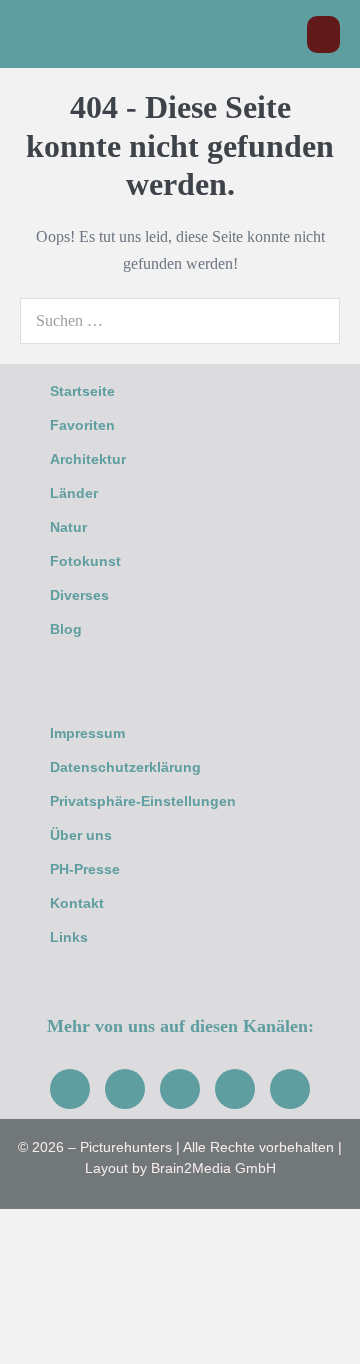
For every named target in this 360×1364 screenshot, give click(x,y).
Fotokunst (85, 561)
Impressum (87, 733)
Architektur (88, 459)
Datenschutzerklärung (125, 767)
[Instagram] (125, 1089)
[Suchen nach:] (180, 320)
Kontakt (77, 903)
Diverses (79, 595)
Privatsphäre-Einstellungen (143, 801)
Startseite (82, 391)
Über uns (81, 835)
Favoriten (82, 425)
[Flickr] (235, 1089)
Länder (74, 493)
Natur (68, 527)
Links (69, 937)
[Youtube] (180, 1089)
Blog (66, 629)
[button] (281, 34)
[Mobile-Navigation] (323, 34)
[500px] (290, 1089)
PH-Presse (85, 869)
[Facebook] (70, 1089)
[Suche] (314, 321)
